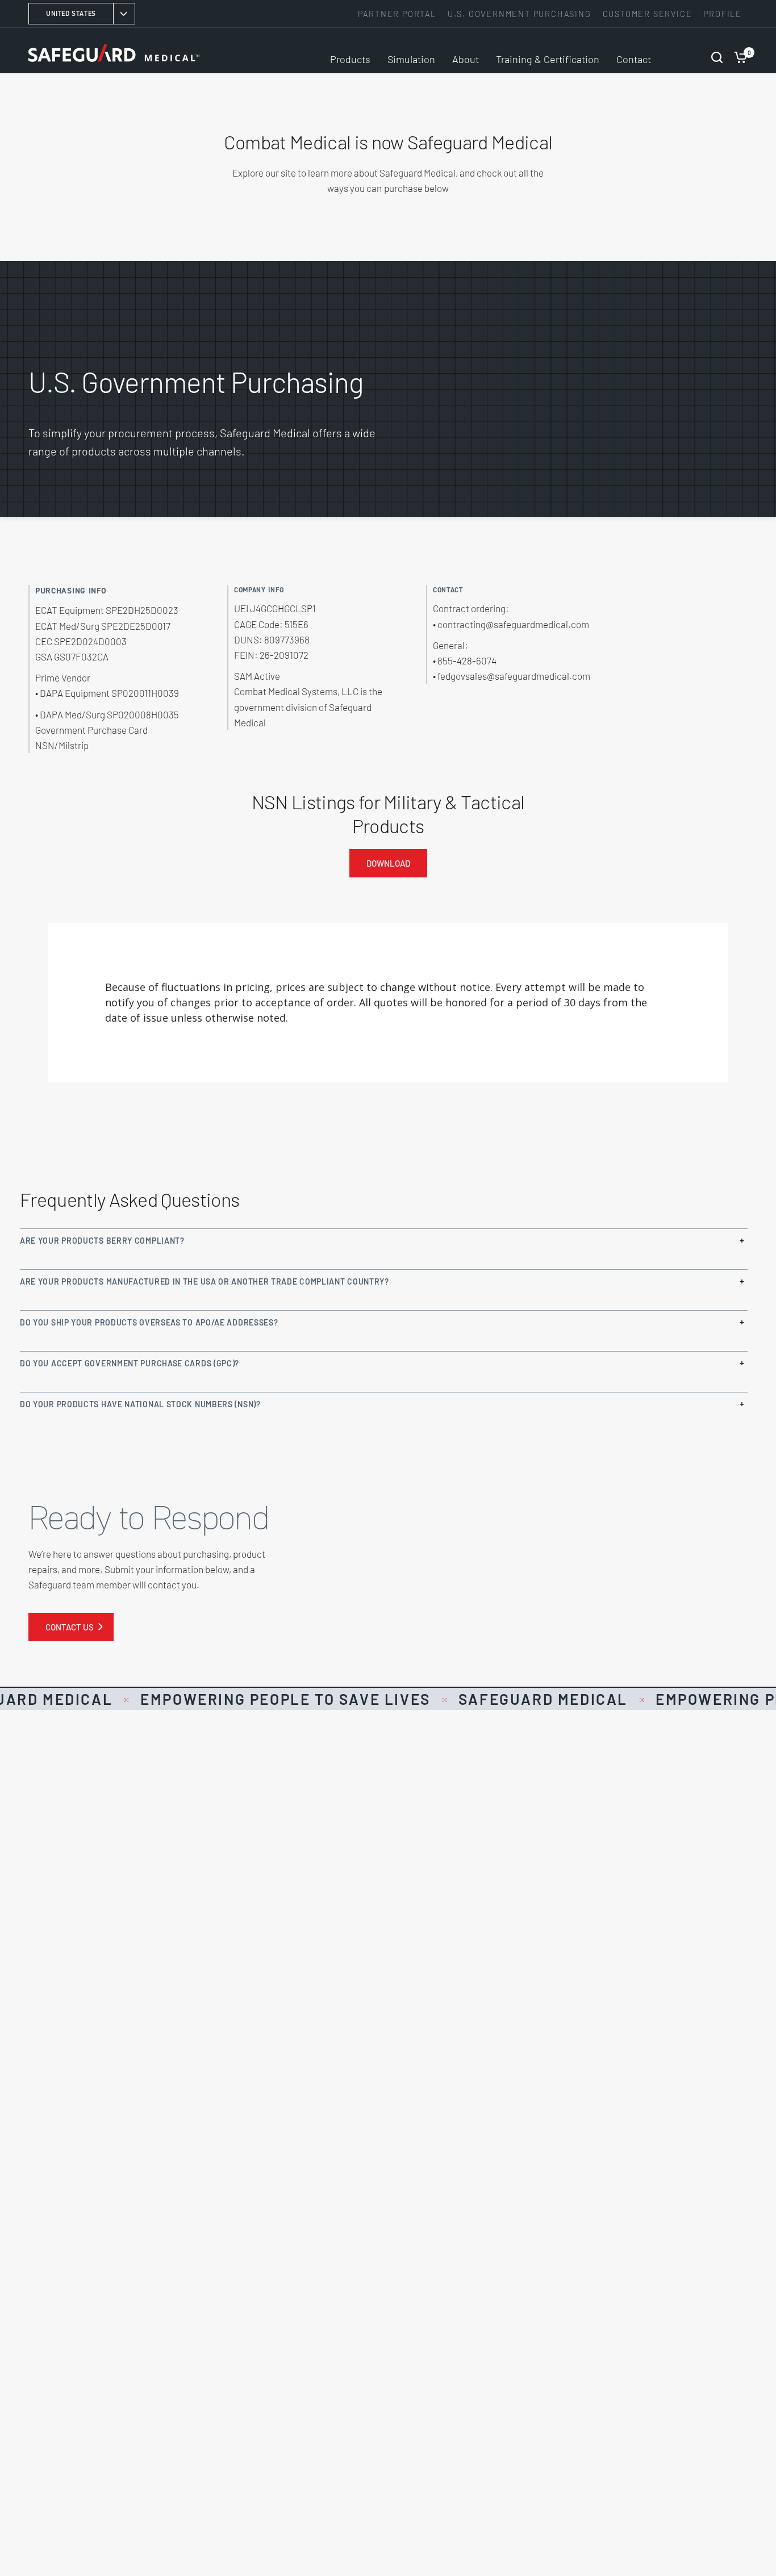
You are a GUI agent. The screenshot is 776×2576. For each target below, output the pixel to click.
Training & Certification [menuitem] (548, 59)
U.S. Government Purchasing (520, 14)
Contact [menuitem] (634, 59)
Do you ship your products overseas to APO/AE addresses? (149, 1322)
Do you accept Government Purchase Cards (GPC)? (130, 1363)
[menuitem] (400, 14)
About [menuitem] (466, 59)
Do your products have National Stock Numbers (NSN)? (140, 1404)
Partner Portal (397, 14)
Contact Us (70, 1627)
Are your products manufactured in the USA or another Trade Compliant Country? (205, 1281)
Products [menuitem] (350, 59)
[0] (738, 51)
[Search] (717, 51)
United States (71, 13)
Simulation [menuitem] (411, 59)
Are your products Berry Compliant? (102, 1241)
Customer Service (648, 14)
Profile (723, 14)
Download (388, 863)
